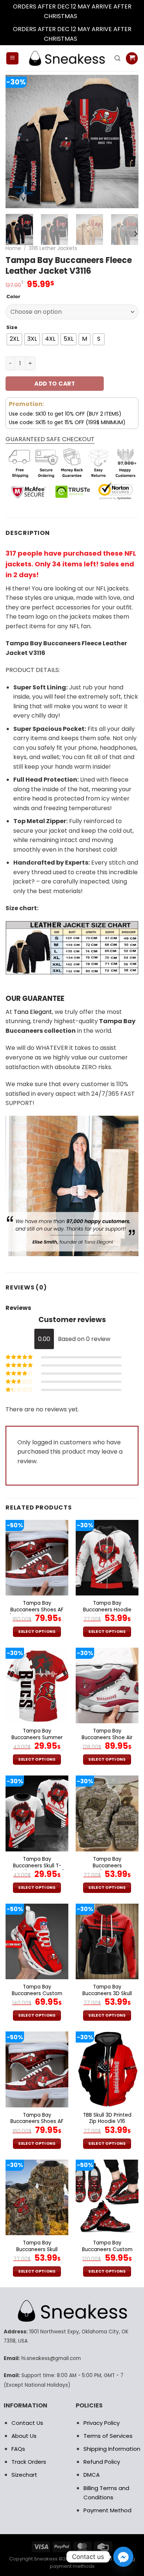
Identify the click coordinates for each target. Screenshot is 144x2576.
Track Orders (29, 2462)
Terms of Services (108, 2436)
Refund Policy (102, 2462)
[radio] (14, 339)
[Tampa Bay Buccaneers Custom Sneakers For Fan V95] (107, 2197)
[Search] (117, 58)
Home (13, 248)
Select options (37, 1632)
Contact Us (27, 2423)
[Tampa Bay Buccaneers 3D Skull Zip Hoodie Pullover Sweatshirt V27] (107, 1941)
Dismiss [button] (89, 16)
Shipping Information (112, 2449)
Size (12, 327)
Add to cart (55, 384)
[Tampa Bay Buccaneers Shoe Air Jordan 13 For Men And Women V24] (107, 1685)
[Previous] (17, 142)
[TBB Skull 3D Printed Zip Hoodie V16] (107, 2069)
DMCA (92, 2475)
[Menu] (12, 58)
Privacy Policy (102, 2423)
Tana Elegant (33, 1012)
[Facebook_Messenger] (123, 2557)
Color (13, 297)
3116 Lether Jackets (53, 248)
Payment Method (107, 2510)
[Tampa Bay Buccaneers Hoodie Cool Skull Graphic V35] (107, 1558)
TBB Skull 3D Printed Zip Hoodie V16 (107, 2118)
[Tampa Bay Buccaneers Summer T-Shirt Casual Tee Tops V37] (37, 1685)
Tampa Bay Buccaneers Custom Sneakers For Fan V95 (107, 2249)
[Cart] (132, 58)
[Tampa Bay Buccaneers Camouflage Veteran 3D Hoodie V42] (107, 1813)
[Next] (127, 142)
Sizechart (24, 2475)
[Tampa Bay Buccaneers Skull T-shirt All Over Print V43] (37, 1813)
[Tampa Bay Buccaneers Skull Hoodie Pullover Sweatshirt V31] (37, 2197)
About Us (24, 2436)
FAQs (18, 2449)
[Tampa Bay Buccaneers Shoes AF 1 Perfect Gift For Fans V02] (37, 1558)
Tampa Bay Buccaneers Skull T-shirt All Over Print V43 (37, 1866)
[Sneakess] (66, 58)
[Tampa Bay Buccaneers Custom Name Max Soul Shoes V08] (37, 1941)
